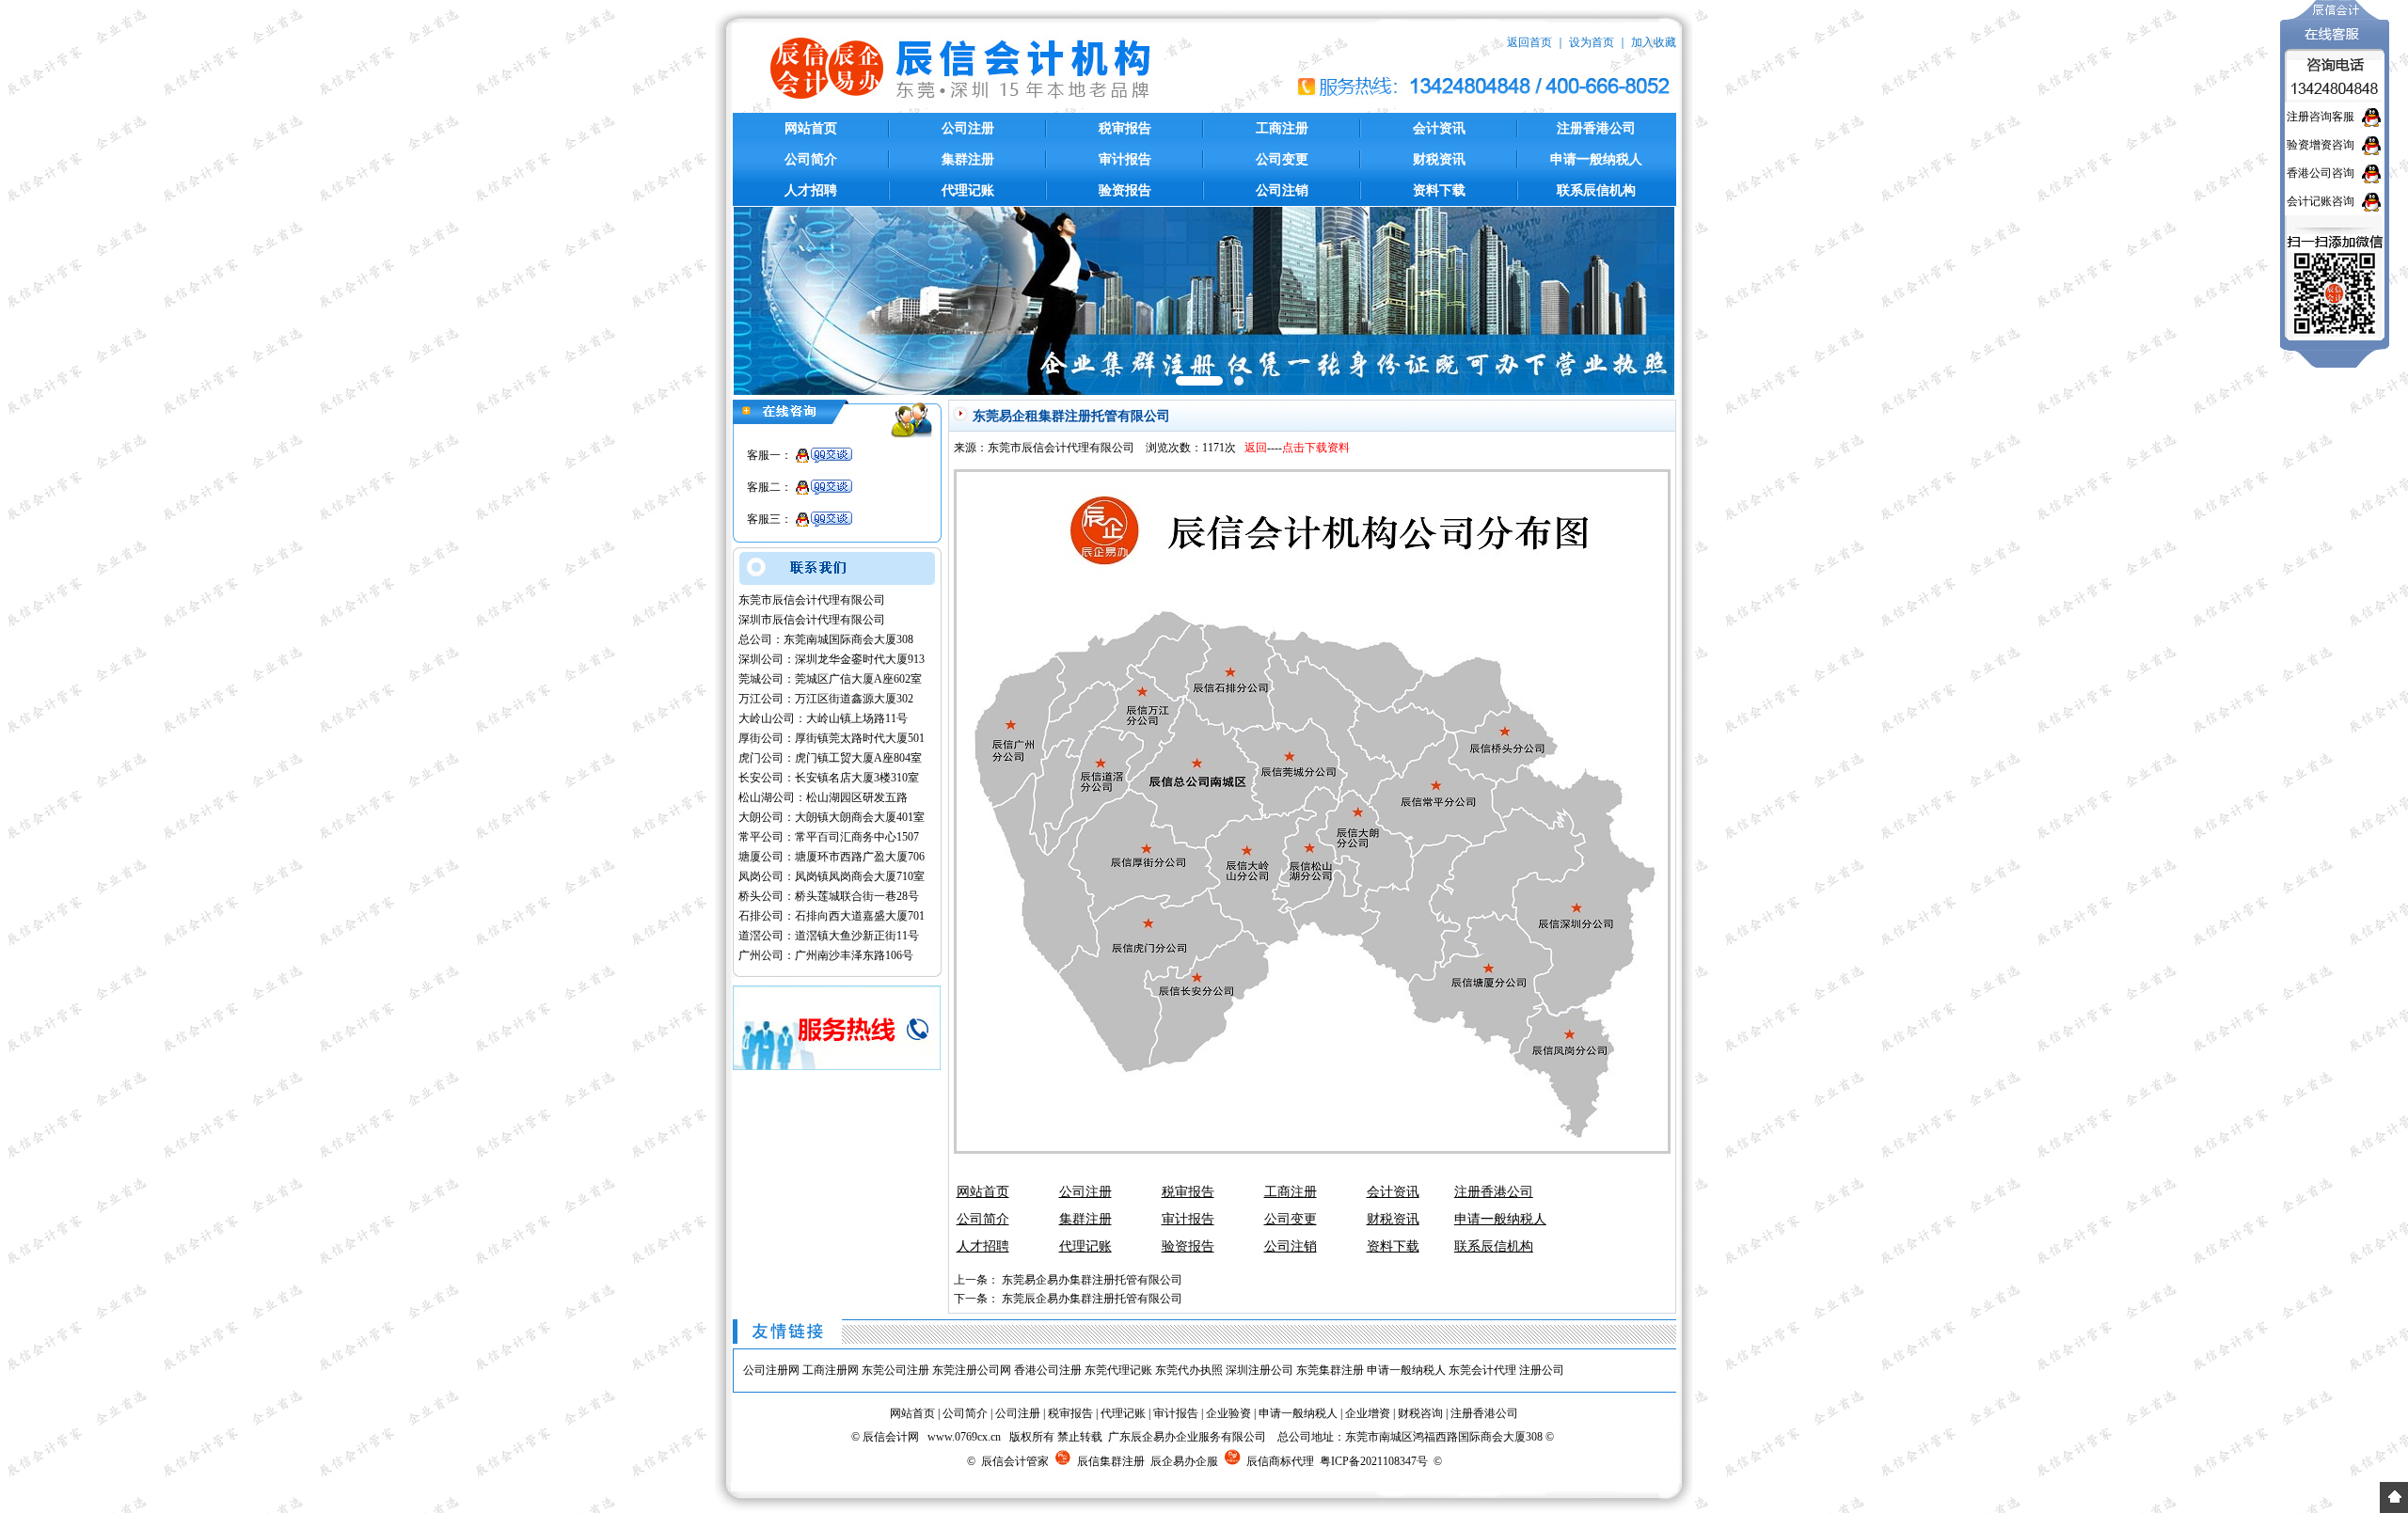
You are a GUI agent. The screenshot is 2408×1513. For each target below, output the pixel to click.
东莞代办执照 (1189, 1370)
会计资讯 (1439, 128)
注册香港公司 (1596, 128)
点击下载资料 (1316, 448)
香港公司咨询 (2321, 173)
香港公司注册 (1048, 1370)
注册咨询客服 (2321, 117)
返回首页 (1529, 42)
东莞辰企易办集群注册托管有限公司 (1092, 1299)
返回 (1256, 448)
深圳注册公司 (1259, 1370)
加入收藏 (1654, 42)
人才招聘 (811, 190)
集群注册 (968, 159)
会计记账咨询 (2321, 201)
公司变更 (1282, 159)
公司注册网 (771, 1370)
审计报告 (1125, 159)
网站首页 (811, 128)
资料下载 (1439, 190)
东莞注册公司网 (972, 1370)
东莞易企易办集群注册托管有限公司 (1092, 1280)
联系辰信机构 (1596, 190)
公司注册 (968, 128)
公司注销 (1282, 190)
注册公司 (1542, 1370)
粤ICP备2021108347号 (1374, 1461)
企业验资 (1228, 1413)
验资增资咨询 (2321, 145)
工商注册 (1282, 128)
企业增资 (1368, 1413)
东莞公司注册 (895, 1370)
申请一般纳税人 (1596, 159)
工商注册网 (831, 1370)
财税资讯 (1439, 159)
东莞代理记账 (1118, 1370)
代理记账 (968, 190)
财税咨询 (1420, 1413)
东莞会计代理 (1482, 1370)
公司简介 (811, 159)
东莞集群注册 (1330, 1370)
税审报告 (1125, 128)
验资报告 (1125, 190)
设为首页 (1592, 42)
